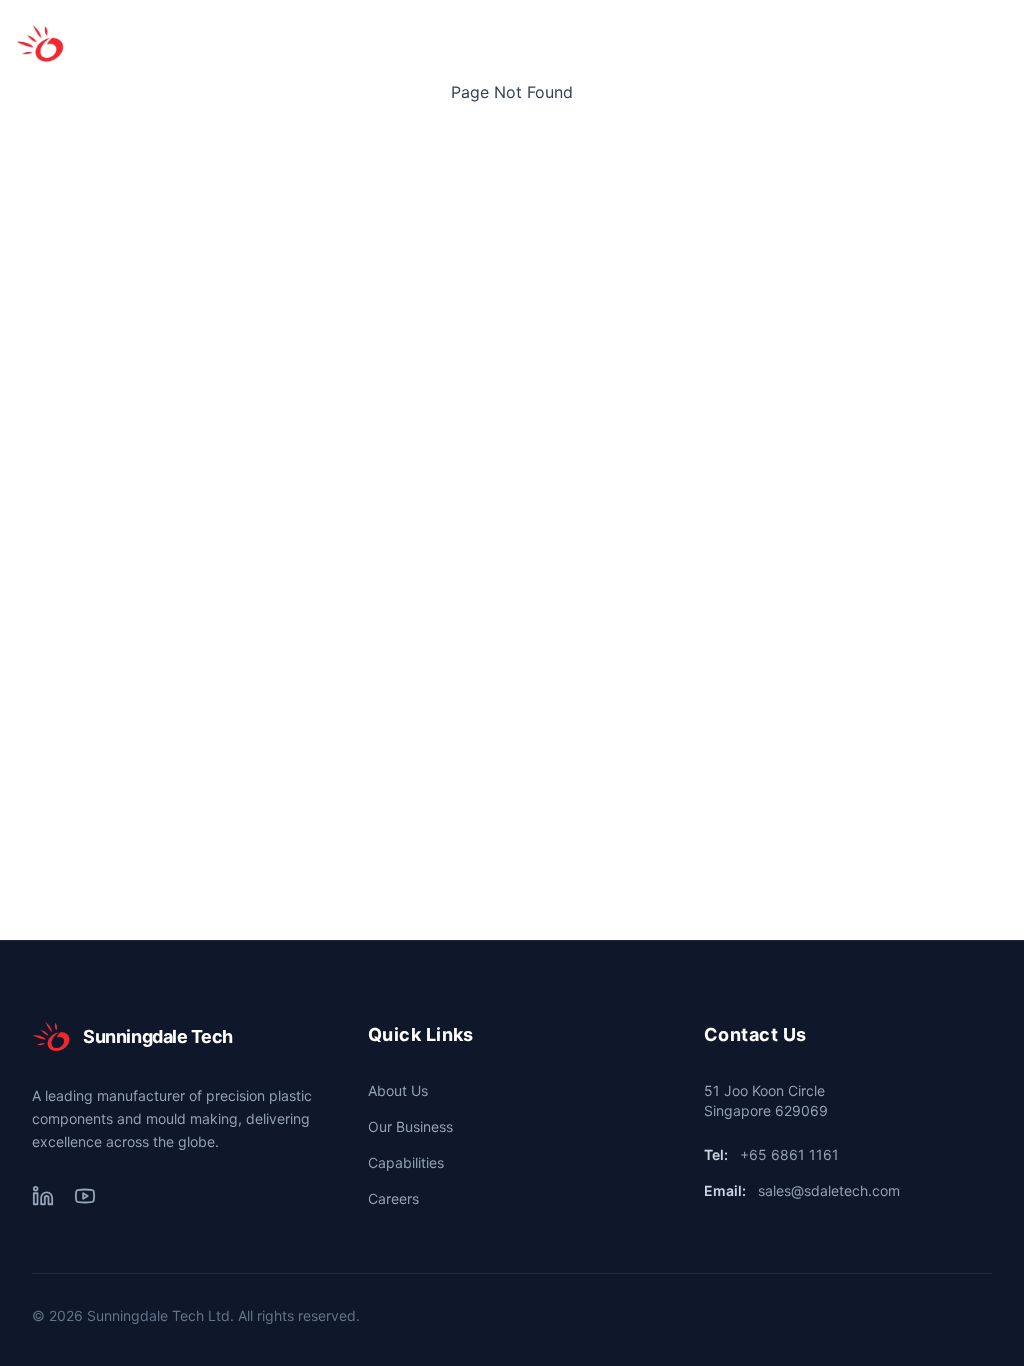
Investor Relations (648, 43)
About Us (297, 43)
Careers (871, 43)
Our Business (404, 43)
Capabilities (518, 43)
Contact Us (776, 43)
